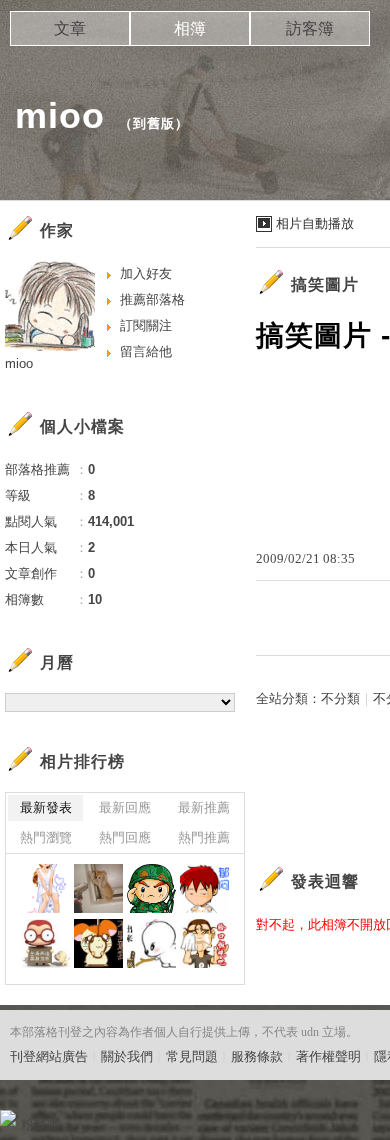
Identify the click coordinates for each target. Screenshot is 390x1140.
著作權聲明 (328, 1056)
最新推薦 (204, 807)
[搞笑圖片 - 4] (45, 888)
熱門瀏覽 (46, 837)
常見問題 (192, 1056)
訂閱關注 (146, 325)
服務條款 (257, 1056)
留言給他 (146, 351)
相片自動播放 (315, 223)
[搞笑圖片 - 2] (151, 888)
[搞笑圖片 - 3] (98, 888)
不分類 (340, 698)
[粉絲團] (8, 1118)
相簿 (190, 28)
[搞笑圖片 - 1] (204, 888)
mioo (60, 115)
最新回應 (125, 807)
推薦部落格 (152, 299)
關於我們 (127, 1056)
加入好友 (146, 273)
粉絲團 (40, 1124)
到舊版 (154, 123)
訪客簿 (310, 28)
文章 (70, 28)
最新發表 (46, 807)
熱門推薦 (204, 837)
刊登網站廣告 (49, 1056)
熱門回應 (125, 837)
